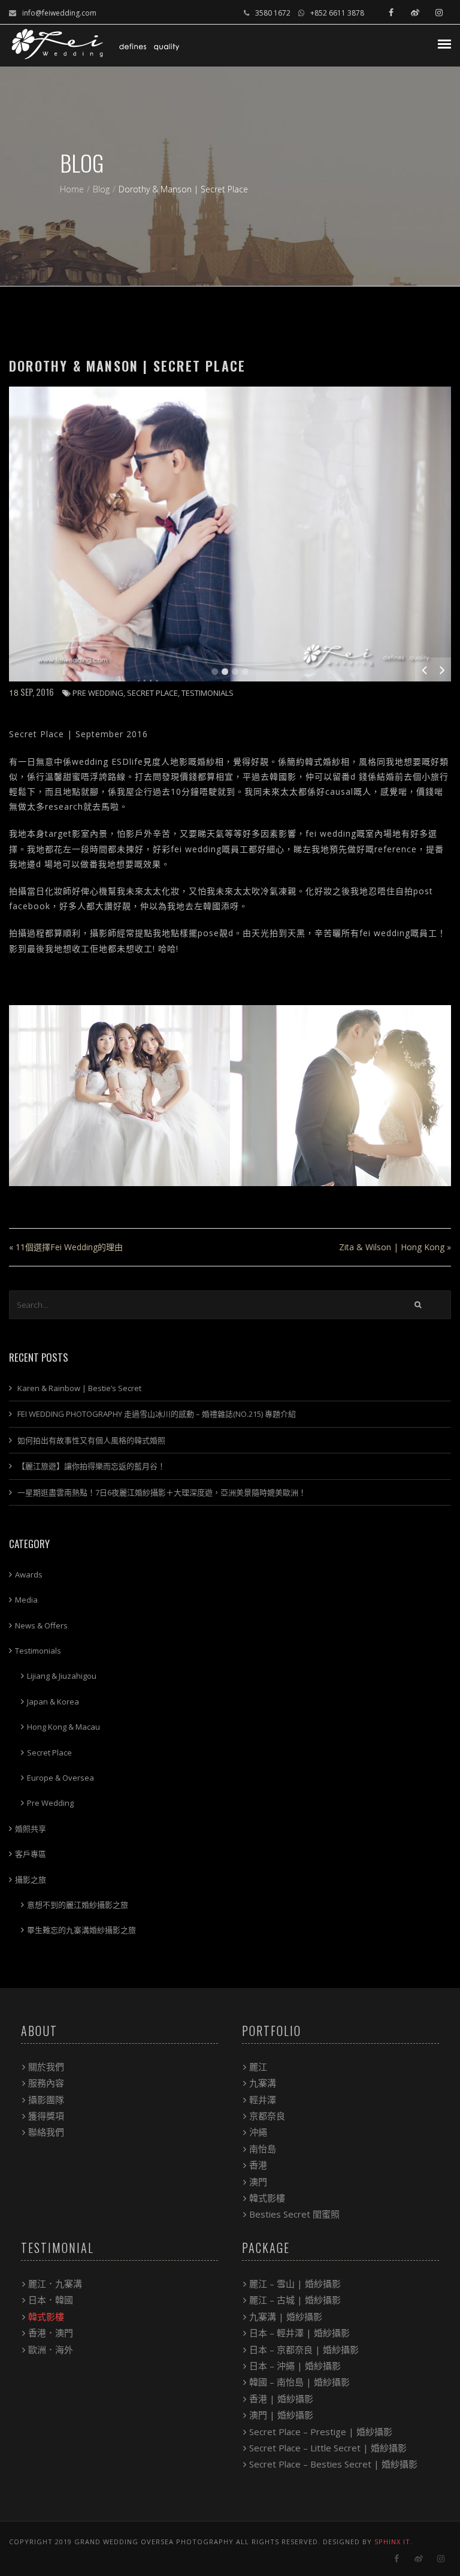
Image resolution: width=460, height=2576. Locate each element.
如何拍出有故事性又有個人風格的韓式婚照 (91, 1440)
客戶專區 (31, 1854)
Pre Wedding (98, 693)
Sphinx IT (392, 2542)
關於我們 (46, 2067)
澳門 (258, 2182)
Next (442, 669)
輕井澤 (263, 2100)
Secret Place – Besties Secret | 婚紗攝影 (333, 2464)
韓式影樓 (267, 2198)
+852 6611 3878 (337, 13)
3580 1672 (273, 13)
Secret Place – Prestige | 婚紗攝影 (321, 2432)
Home (72, 189)
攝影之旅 (31, 1880)
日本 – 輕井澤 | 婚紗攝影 (299, 2333)
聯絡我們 (46, 2132)
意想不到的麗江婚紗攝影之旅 (78, 1905)
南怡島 (263, 2149)
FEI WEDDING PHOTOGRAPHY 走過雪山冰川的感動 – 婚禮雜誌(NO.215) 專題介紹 (157, 1414)
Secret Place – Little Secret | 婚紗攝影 (328, 2448)
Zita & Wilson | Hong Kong (392, 1247)
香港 (258, 2165)
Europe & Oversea (60, 1778)
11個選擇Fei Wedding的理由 (69, 1247)
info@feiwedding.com (59, 13)
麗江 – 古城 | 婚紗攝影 (295, 2300)
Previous (424, 669)
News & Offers (41, 1625)
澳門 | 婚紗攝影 (281, 2415)
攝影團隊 (46, 2100)
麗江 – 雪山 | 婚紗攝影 (295, 2284)
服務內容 (46, 2083)
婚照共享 (31, 1829)
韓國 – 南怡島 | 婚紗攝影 (299, 2382)
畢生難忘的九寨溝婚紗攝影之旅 (81, 1930)
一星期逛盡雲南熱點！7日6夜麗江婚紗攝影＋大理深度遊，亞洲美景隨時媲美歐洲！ (162, 1492)
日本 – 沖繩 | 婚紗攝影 (295, 2366)
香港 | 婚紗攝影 (281, 2399)
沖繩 (258, 2132)
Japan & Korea (53, 1702)
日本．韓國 (51, 2300)
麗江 (258, 2067)
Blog (101, 189)
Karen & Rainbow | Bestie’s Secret (79, 1388)
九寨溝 (263, 2083)
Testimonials (208, 693)
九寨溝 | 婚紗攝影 (286, 2316)
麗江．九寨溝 (55, 2284)
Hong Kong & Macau (63, 1727)
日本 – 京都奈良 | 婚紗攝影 (304, 2349)
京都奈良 (267, 2116)
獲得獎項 (46, 2116)
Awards (29, 1574)
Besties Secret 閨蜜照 (294, 2214)
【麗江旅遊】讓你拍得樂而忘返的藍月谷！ (91, 1466)
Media (26, 1600)
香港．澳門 (51, 2333)
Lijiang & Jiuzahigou (62, 1676)
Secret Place (152, 693)
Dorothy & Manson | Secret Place (127, 366)
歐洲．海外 (51, 2349)
